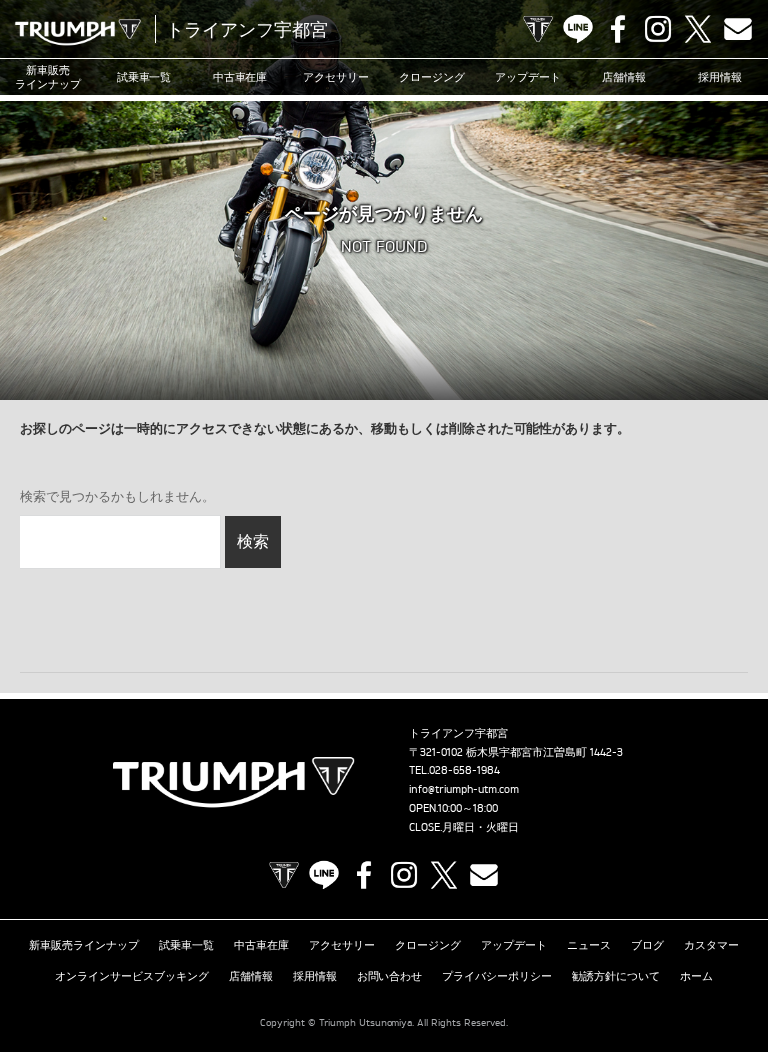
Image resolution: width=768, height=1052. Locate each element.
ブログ (647, 945)
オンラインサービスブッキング (132, 976)
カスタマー (711, 945)
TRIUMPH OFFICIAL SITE (538, 29)
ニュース (589, 945)
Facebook (618, 29)
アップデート (528, 77)
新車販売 (48, 77)
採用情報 (720, 77)
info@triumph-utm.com (464, 789)
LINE (578, 29)
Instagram (658, 29)
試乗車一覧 (144, 77)
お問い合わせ (390, 976)
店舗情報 (624, 77)
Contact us (738, 29)
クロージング (432, 77)
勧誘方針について (616, 976)
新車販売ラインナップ (84, 945)
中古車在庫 (240, 77)
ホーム (696, 976)
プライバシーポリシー (497, 976)
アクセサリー (336, 77)
